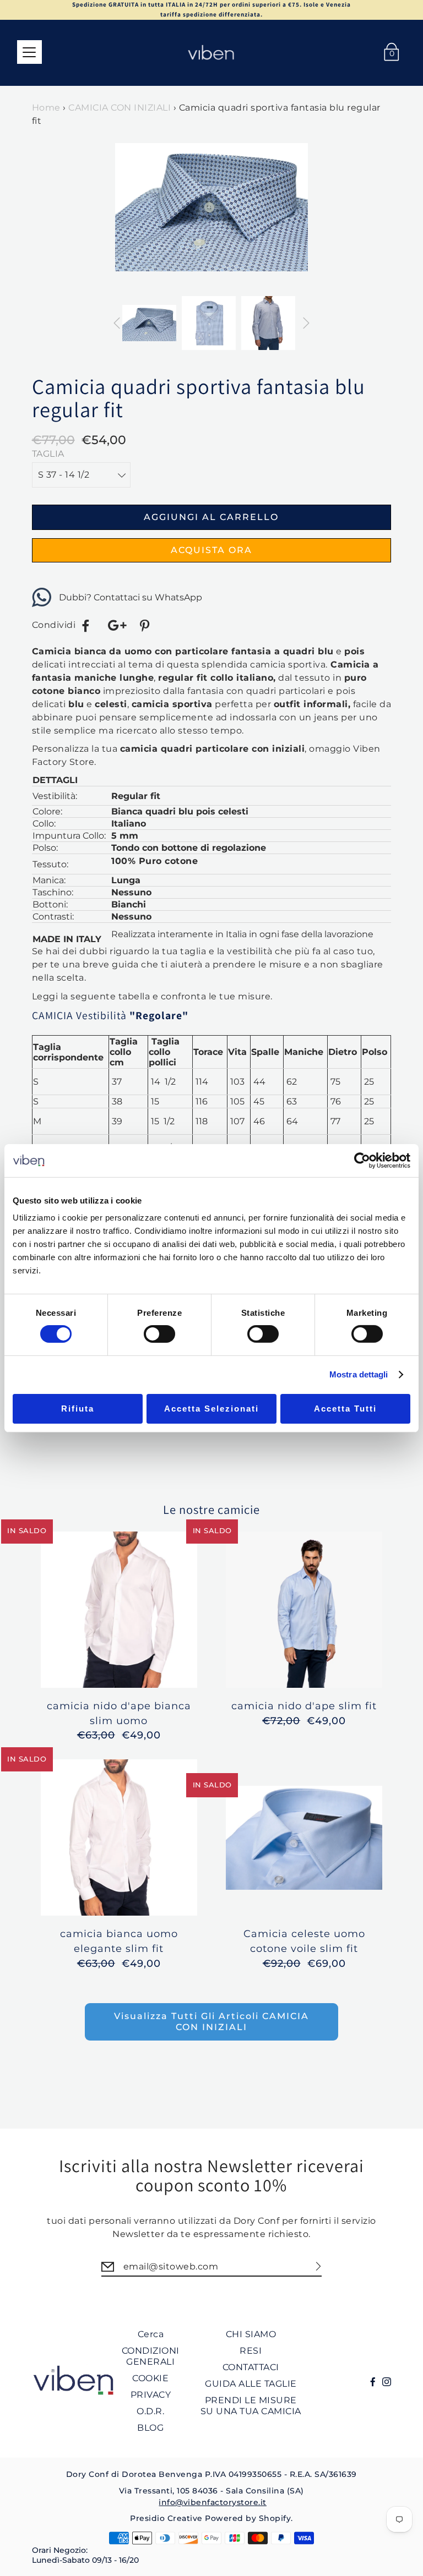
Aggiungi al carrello (211, 517)
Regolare (159, 1015)
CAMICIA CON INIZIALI (120, 108)
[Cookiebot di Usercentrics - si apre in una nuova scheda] (362, 1160)
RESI (251, 2351)
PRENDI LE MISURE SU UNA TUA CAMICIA (251, 2406)
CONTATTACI (251, 2367)
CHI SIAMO (251, 2334)
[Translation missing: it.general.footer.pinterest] (147, 626)
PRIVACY (151, 2395)
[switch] (159, 1334)
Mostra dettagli (359, 1374)
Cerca (151, 2334)
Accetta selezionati (211, 1409)
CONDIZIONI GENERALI (151, 2356)
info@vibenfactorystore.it (213, 2502)
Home (46, 108)
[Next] (302, 218)
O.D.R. (150, 2411)
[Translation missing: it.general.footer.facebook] (86, 626)
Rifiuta (78, 1409)
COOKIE (150, 2378)
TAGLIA (48, 454)
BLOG (150, 2428)
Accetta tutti (345, 1409)
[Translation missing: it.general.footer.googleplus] (116, 626)
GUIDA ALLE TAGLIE (251, 2384)
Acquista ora (211, 550)
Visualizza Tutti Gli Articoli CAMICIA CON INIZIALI (211, 2022)
